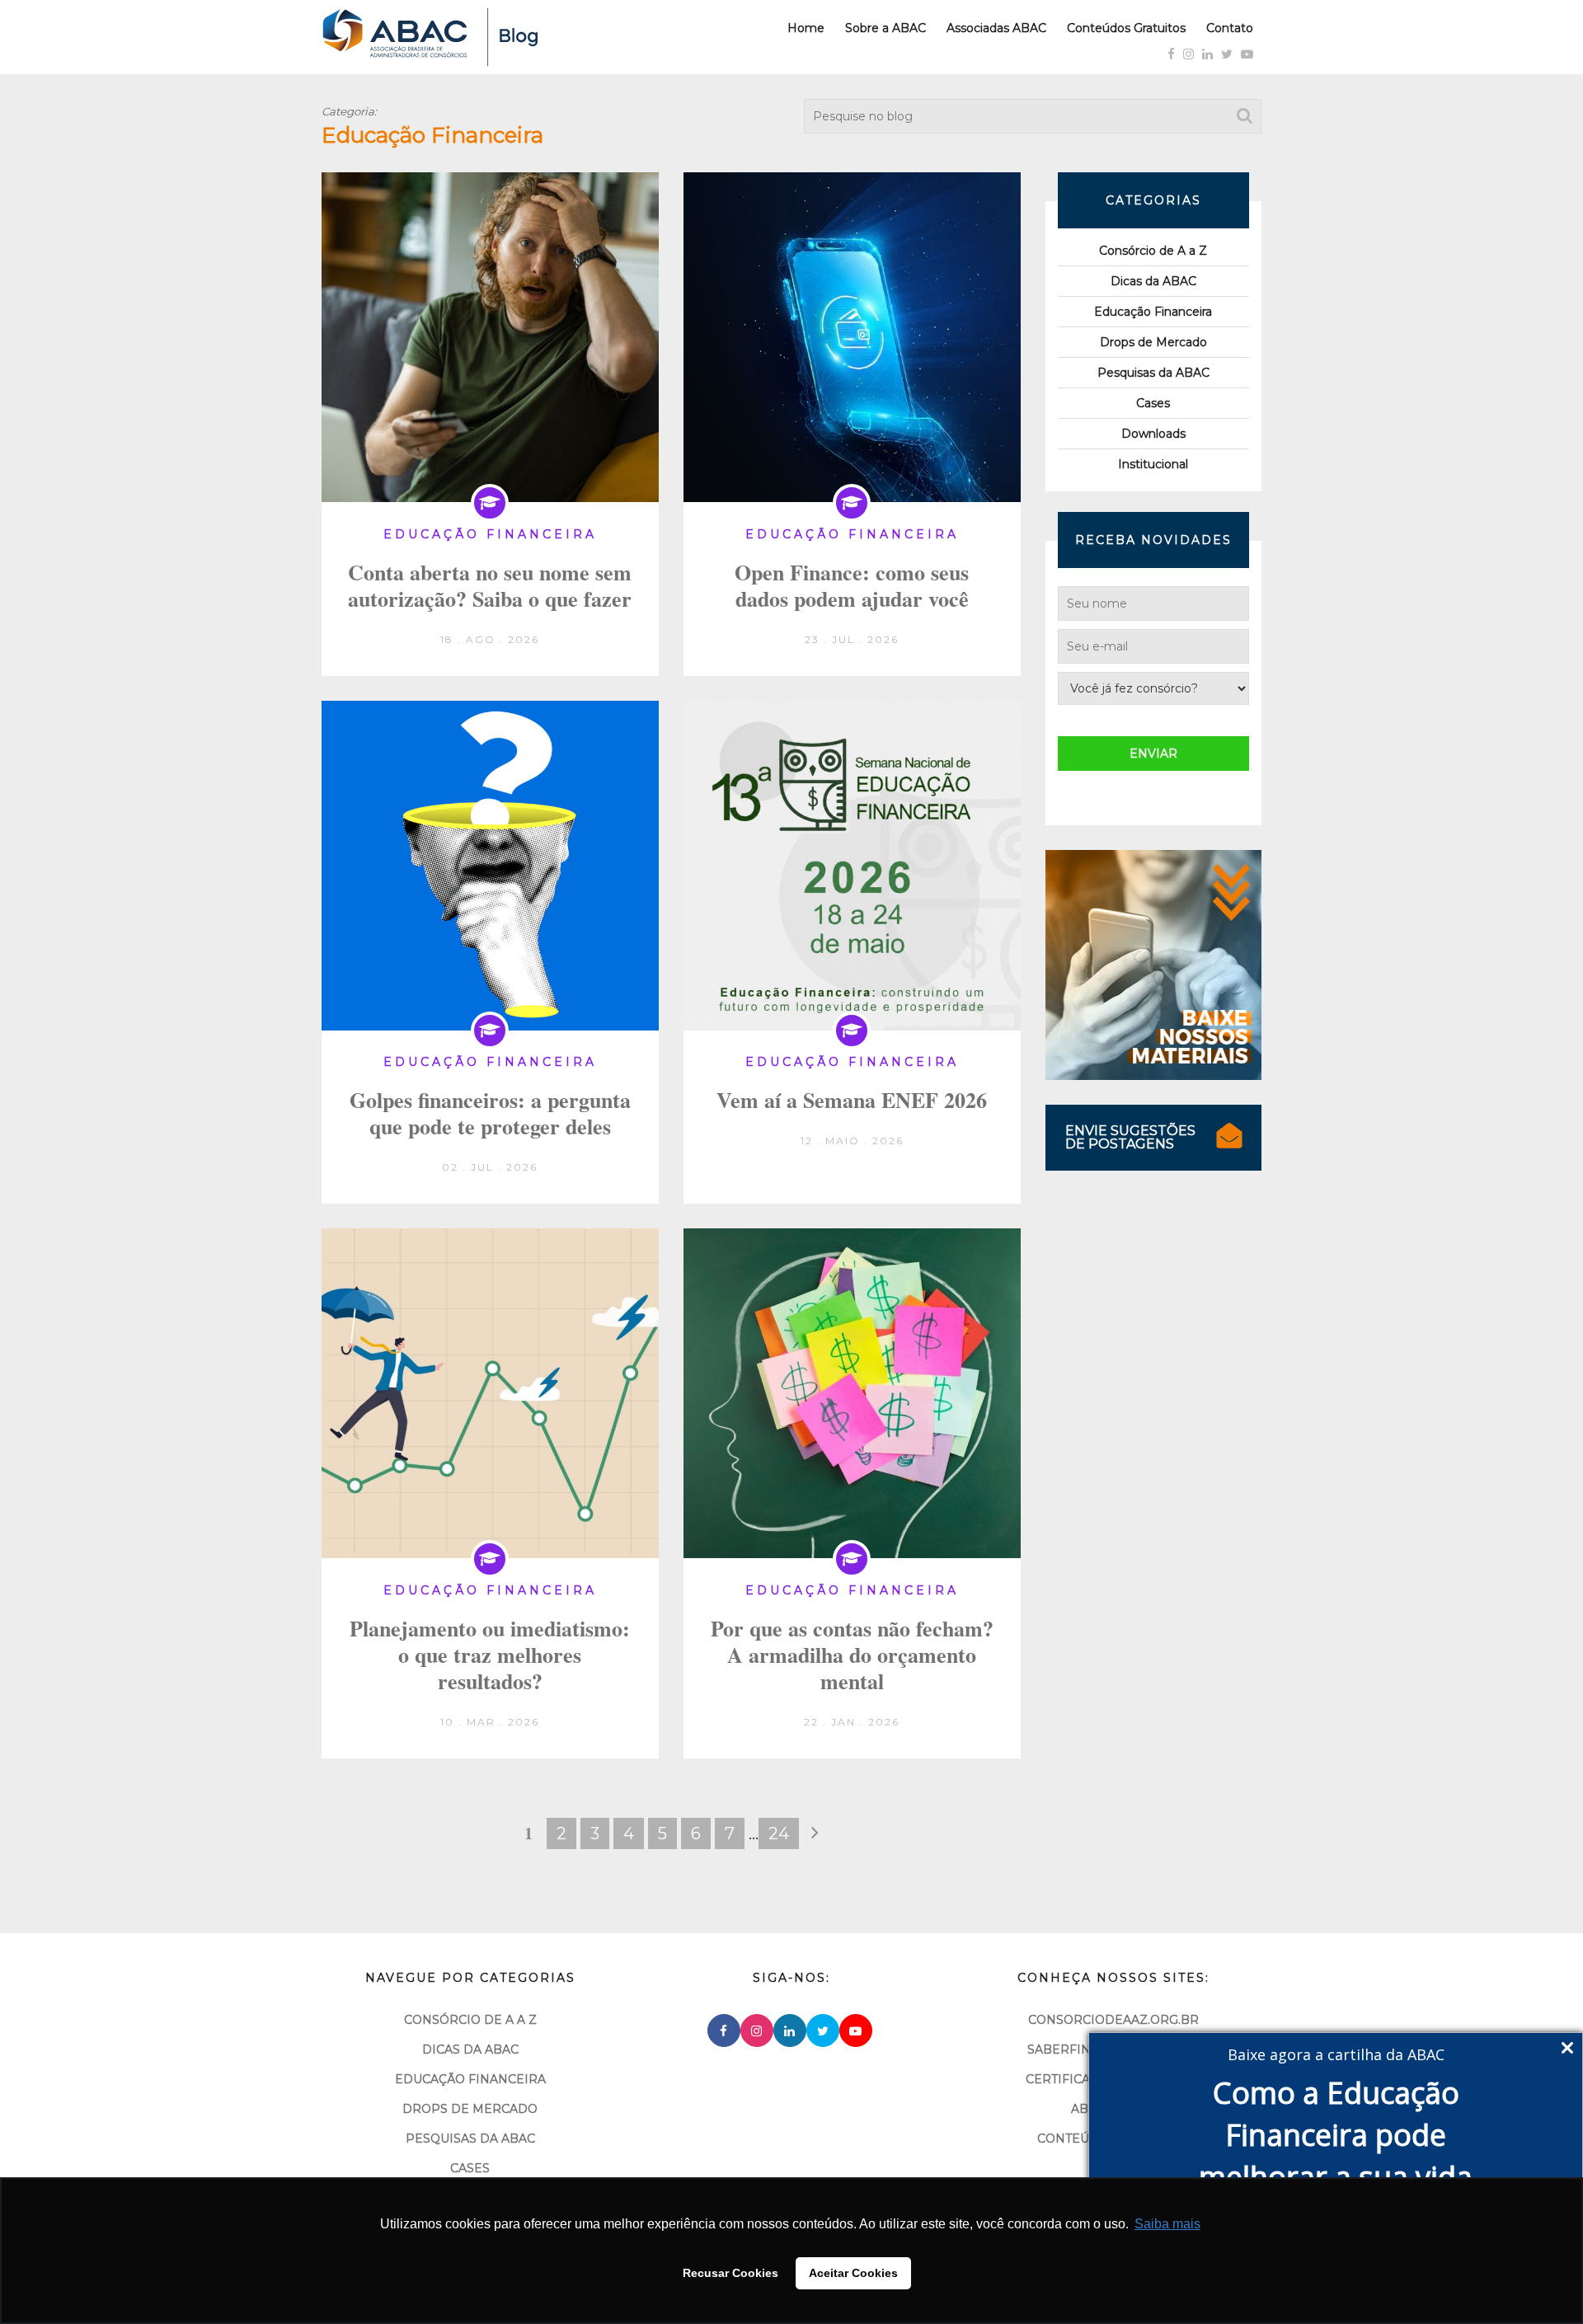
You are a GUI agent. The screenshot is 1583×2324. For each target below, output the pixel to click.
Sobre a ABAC (885, 28)
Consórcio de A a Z (1153, 251)
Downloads (1153, 434)
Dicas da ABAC (1153, 281)
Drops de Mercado (1153, 342)
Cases (1153, 403)
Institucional (1153, 464)
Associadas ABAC (996, 28)
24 (779, 1833)
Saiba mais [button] (1167, 2224)
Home (806, 28)
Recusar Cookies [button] (730, 2273)
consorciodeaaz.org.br (1113, 2020)
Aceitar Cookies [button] (853, 2273)
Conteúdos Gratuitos (1126, 28)
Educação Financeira (1153, 312)
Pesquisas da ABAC (1153, 373)
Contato (1230, 28)
